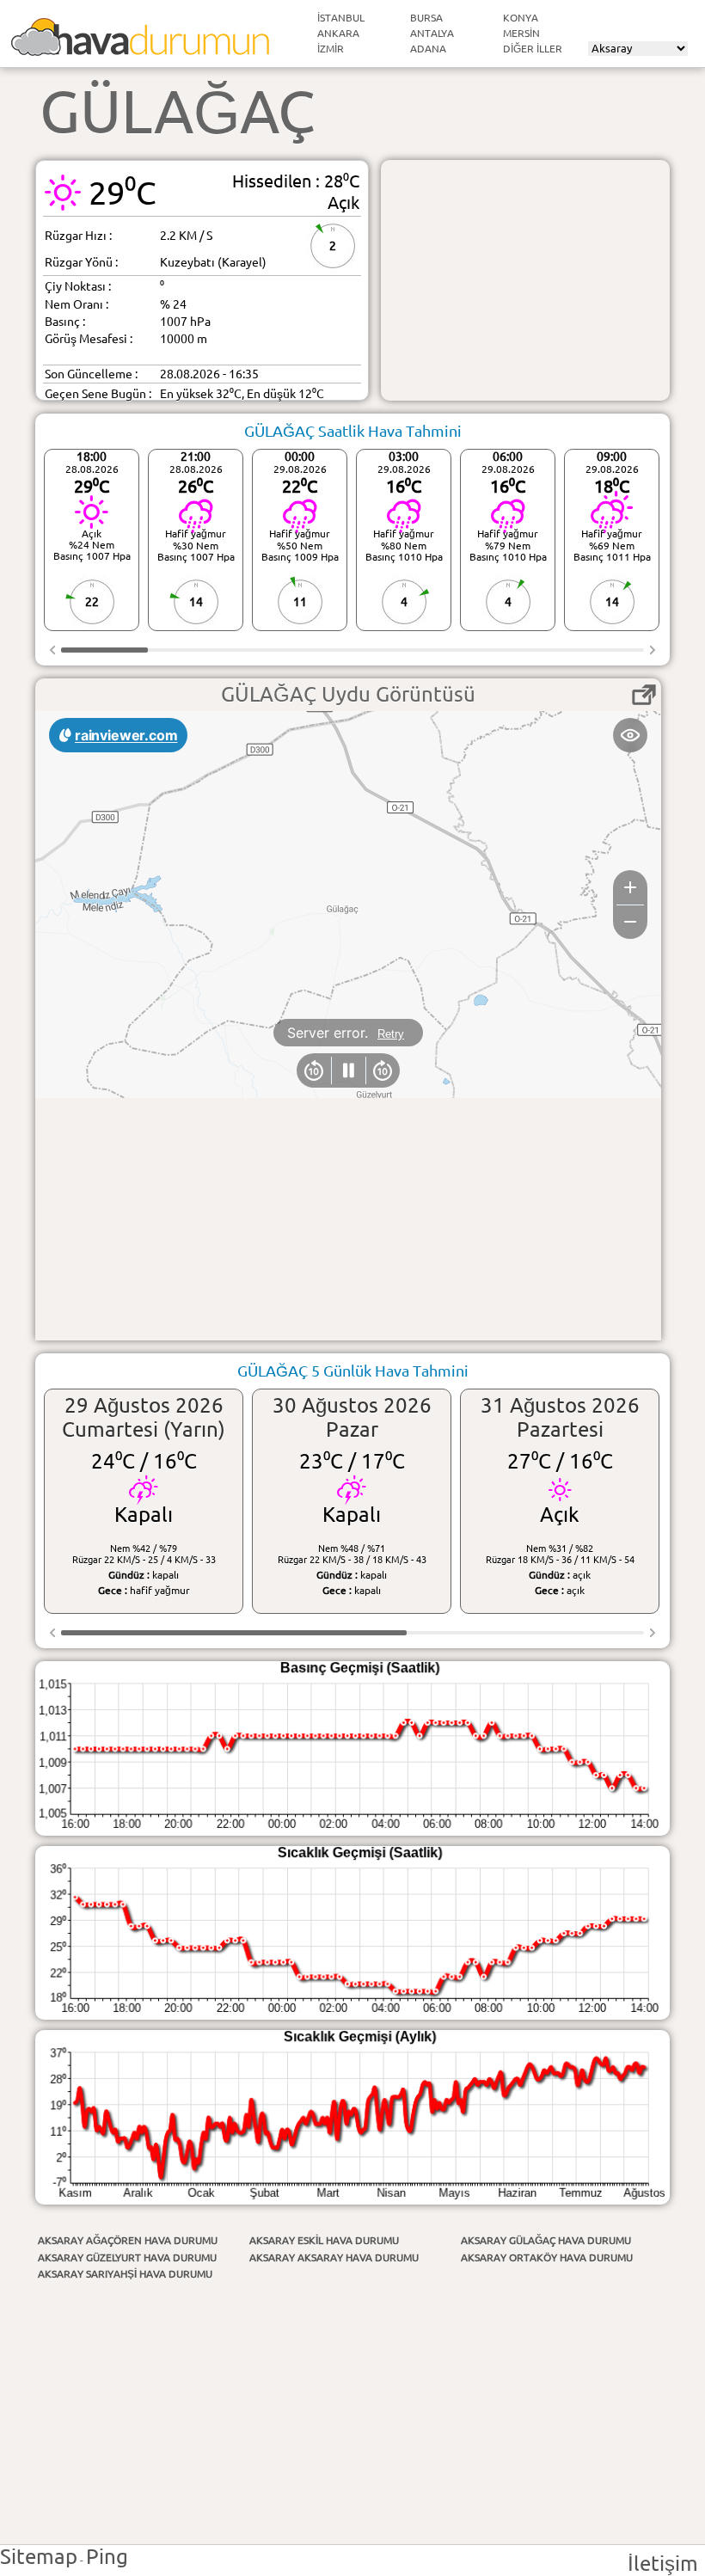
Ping (107, 2557)
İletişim (663, 2564)
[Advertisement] (525, 280)
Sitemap (39, 2557)
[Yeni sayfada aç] (644, 695)
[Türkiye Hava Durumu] (140, 49)
